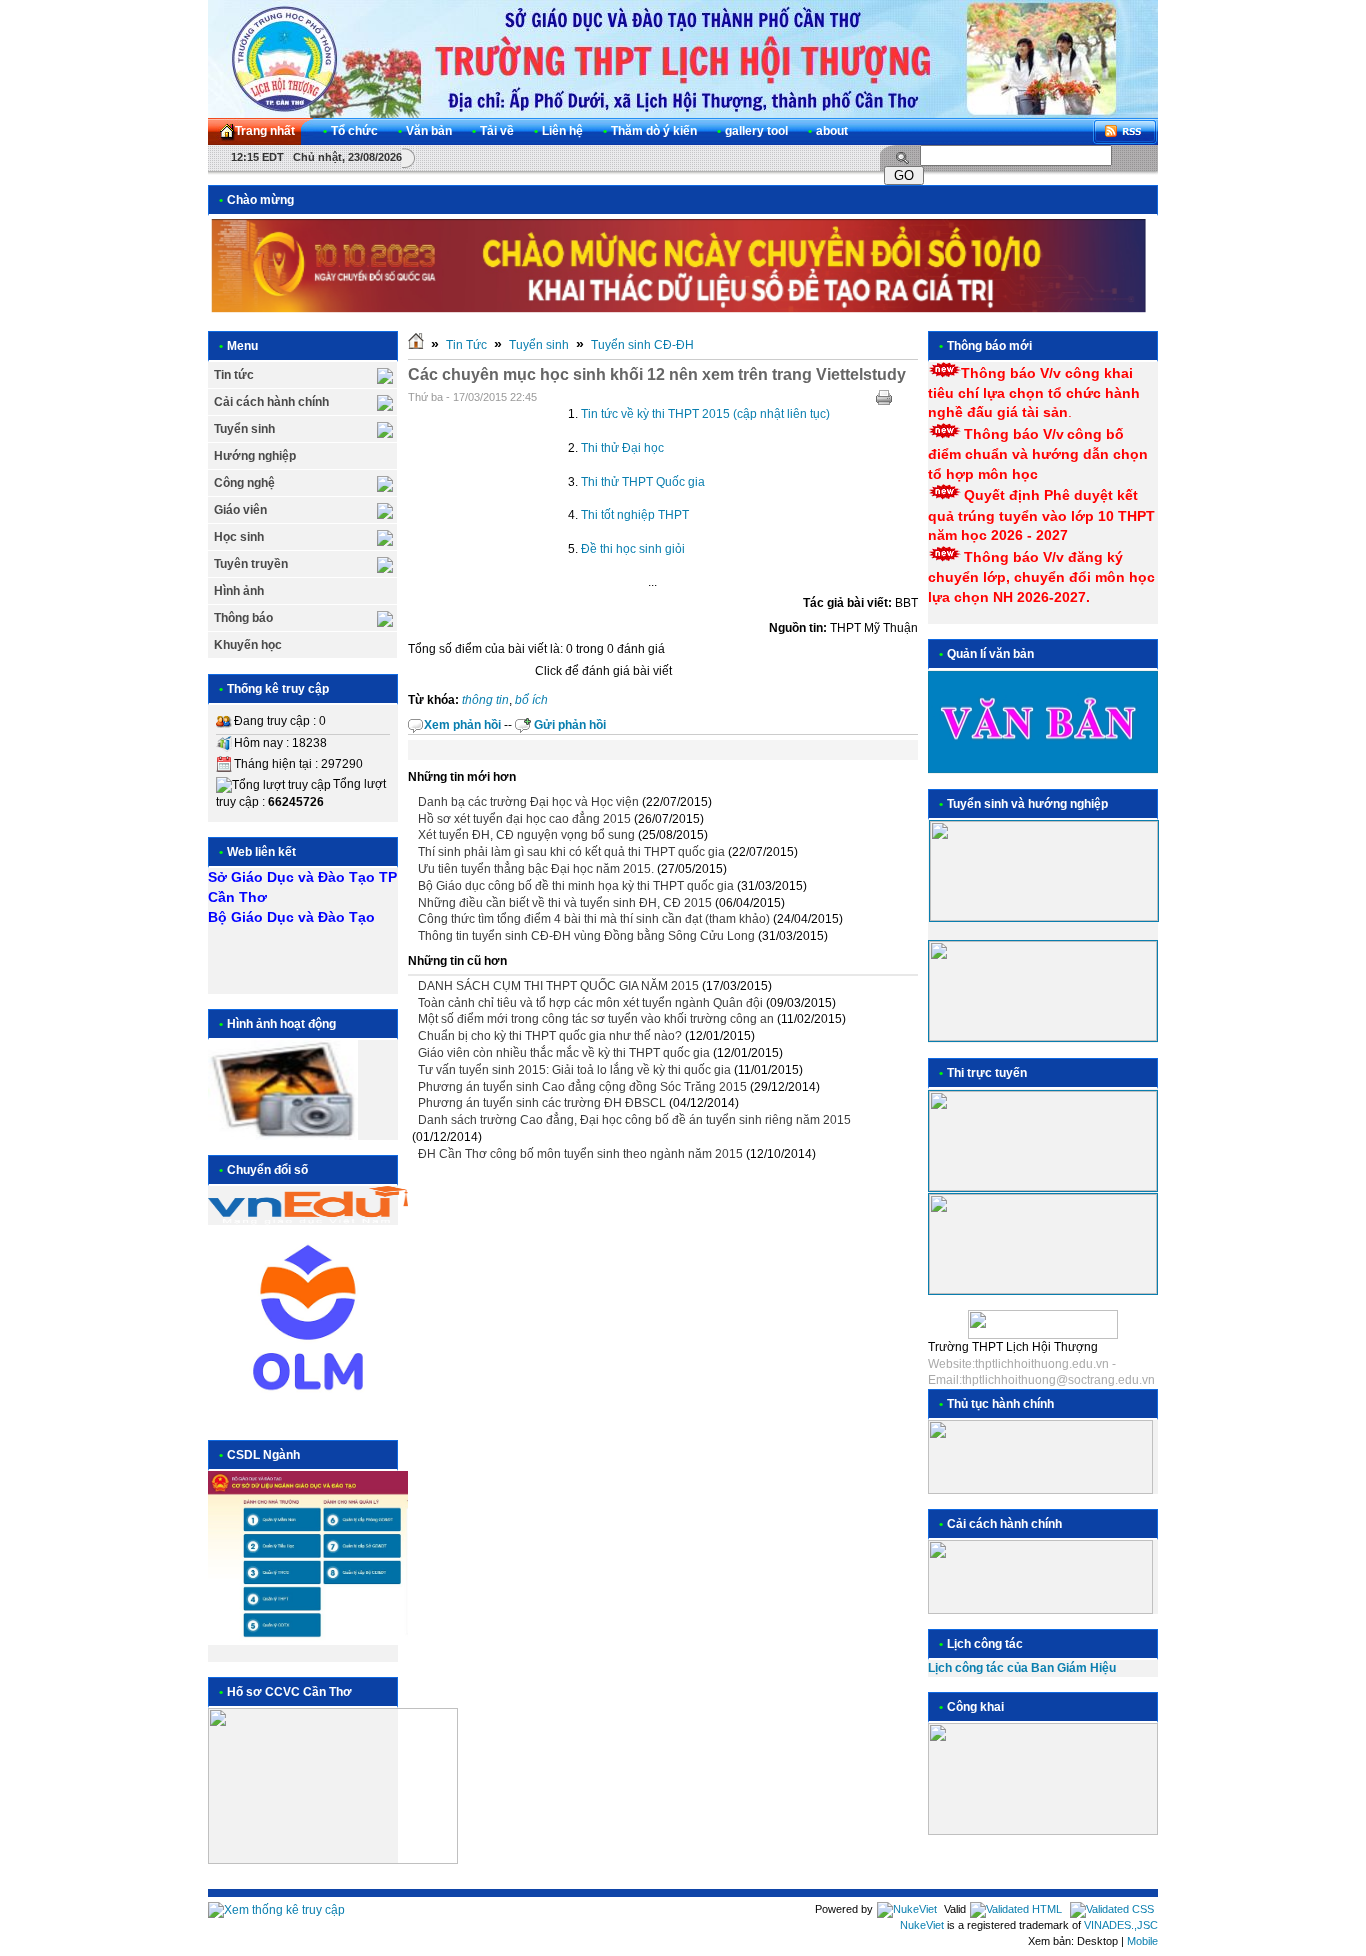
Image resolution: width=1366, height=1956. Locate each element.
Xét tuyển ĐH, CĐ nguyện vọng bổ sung (526, 835)
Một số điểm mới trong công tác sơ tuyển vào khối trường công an (596, 1019)
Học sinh (239, 537)
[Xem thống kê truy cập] (276, 1910)
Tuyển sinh (244, 429)
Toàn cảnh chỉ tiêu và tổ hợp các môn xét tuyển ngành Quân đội (590, 1003)
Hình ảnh (239, 591)
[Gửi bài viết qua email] (858, 398)
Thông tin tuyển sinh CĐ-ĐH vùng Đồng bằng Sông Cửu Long (586, 936)
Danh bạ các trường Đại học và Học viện (528, 802)
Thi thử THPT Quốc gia (643, 482)
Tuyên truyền (251, 564)
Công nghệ (244, 483)
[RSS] (1125, 131)
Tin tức (234, 375)
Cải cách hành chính (271, 402)
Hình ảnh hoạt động (281, 1024)
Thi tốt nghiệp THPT (635, 515)
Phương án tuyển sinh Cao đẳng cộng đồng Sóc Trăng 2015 (582, 1087)
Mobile (1142, 1941)
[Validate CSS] (1112, 1909)
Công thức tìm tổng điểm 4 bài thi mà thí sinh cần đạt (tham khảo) (594, 919)
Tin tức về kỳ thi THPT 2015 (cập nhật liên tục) (705, 414)
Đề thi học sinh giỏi (633, 549)
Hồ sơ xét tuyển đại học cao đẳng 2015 (524, 819)
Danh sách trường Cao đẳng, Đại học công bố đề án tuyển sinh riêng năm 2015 (634, 1120)
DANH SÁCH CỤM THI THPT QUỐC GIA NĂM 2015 (558, 986)
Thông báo (243, 618)
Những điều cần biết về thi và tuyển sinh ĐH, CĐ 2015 (565, 903)
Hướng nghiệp (255, 456)
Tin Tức (466, 345)
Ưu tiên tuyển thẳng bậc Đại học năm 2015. (536, 869)
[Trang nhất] (416, 345)
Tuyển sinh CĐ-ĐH (642, 345)
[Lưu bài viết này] (910, 398)
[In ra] (884, 398)
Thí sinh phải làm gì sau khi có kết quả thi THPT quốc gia (571, 852)
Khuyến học (248, 645)
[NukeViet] (907, 1909)
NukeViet (922, 1925)
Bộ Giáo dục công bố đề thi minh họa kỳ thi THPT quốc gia (576, 886)
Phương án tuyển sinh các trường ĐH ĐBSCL (542, 1103)
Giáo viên (240, 510)
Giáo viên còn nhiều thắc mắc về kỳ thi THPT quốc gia (564, 1053)
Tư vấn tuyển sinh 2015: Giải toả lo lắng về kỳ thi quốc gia (574, 1070)
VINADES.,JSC (1121, 1925)
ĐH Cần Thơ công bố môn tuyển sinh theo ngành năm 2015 (580, 1154)
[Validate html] (1016, 1909)
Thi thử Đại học (622, 448)
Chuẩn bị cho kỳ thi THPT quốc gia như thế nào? (550, 1036)
